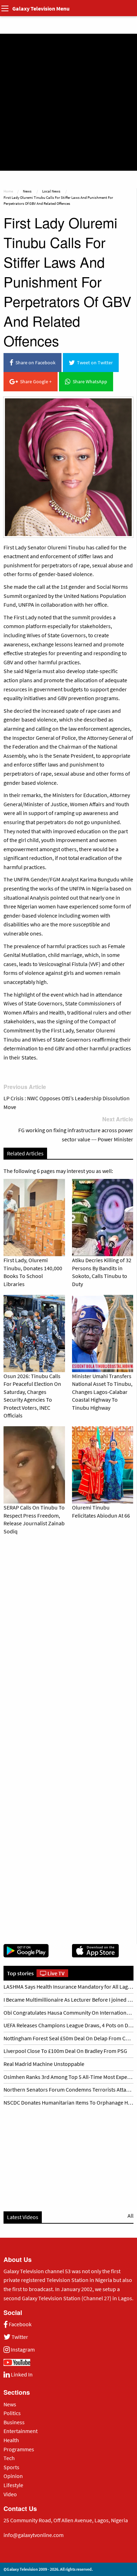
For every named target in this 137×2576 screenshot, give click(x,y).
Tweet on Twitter (94, 363)
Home (8, 191)
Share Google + (35, 381)
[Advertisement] (68, 102)
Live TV (56, 1973)
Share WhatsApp (89, 381)
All (131, 2216)
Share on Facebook (34, 363)
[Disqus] (68, 1638)
